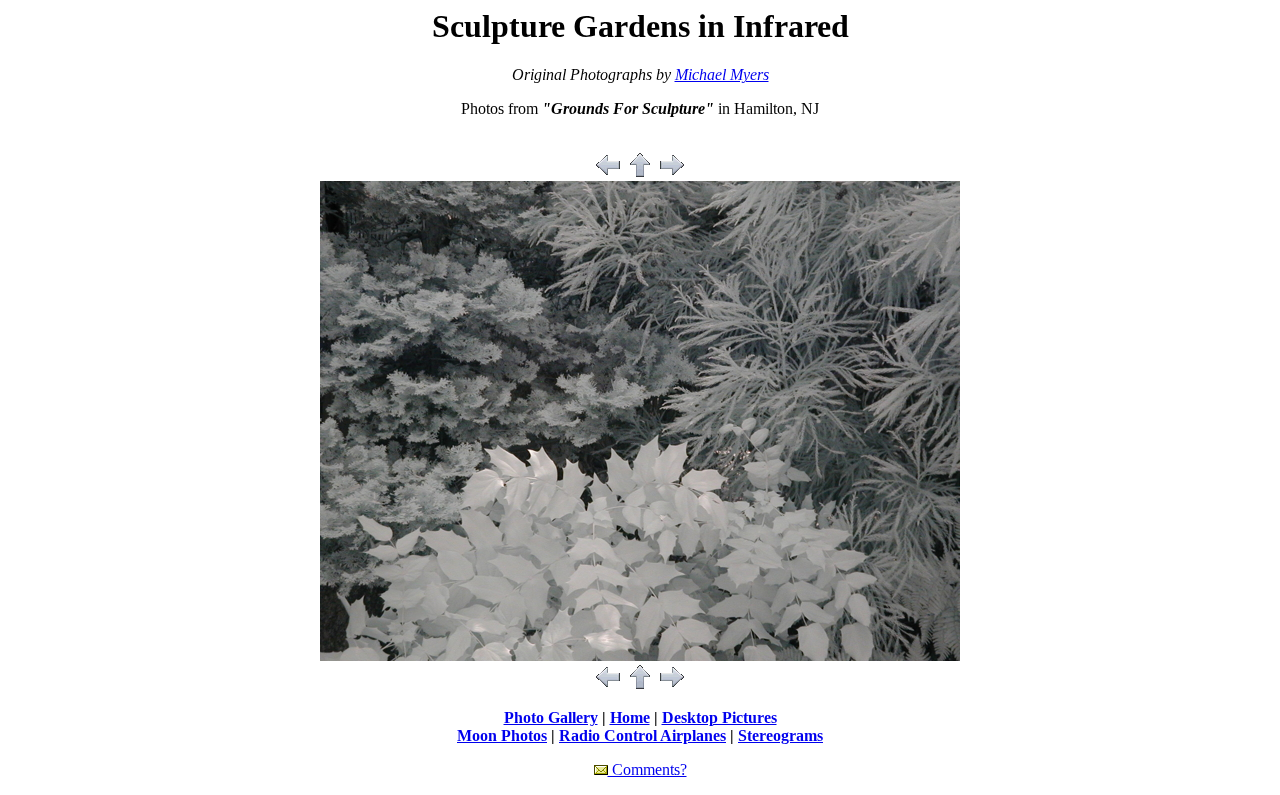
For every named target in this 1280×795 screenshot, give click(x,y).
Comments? (647, 769)
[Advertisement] (640, 141)
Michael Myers (722, 74)
